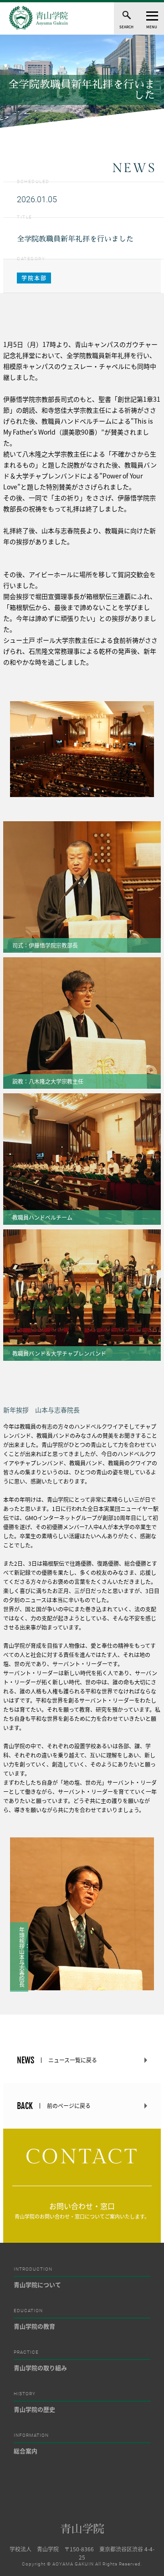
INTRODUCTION (33, 2269)
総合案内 (26, 2451)
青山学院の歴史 (34, 2409)
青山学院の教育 (34, 2326)
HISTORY (25, 2394)
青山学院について (37, 2285)
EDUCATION (28, 2311)
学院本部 (34, 278)
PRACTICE (26, 2352)
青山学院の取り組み (40, 2368)
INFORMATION (31, 2435)
